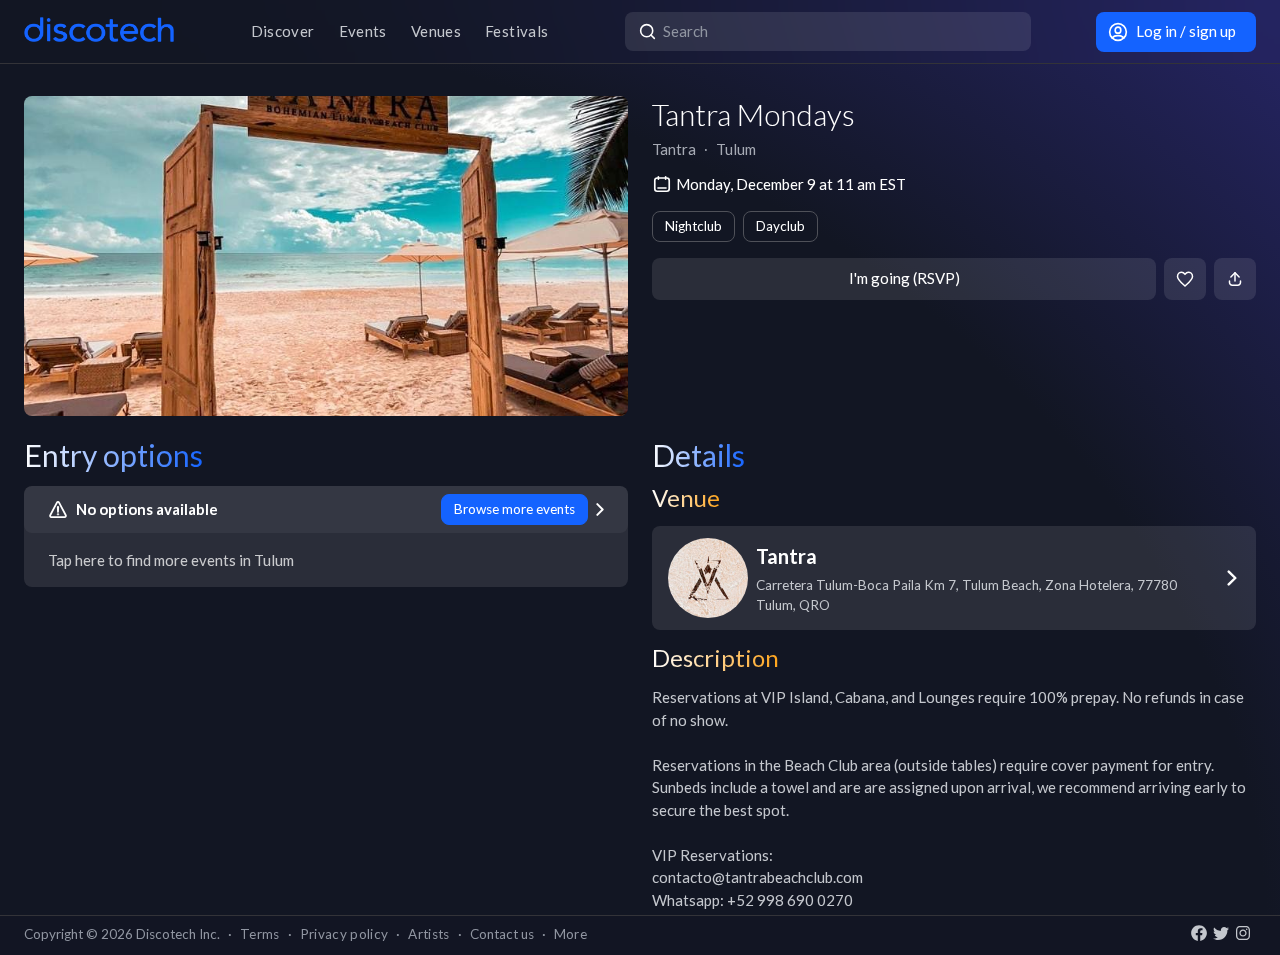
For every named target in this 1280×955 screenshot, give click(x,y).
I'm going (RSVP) (904, 278)
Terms (260, 934)
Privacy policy (344, 934)
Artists (428, 934)
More (570, 934)
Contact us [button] (502, 934)
